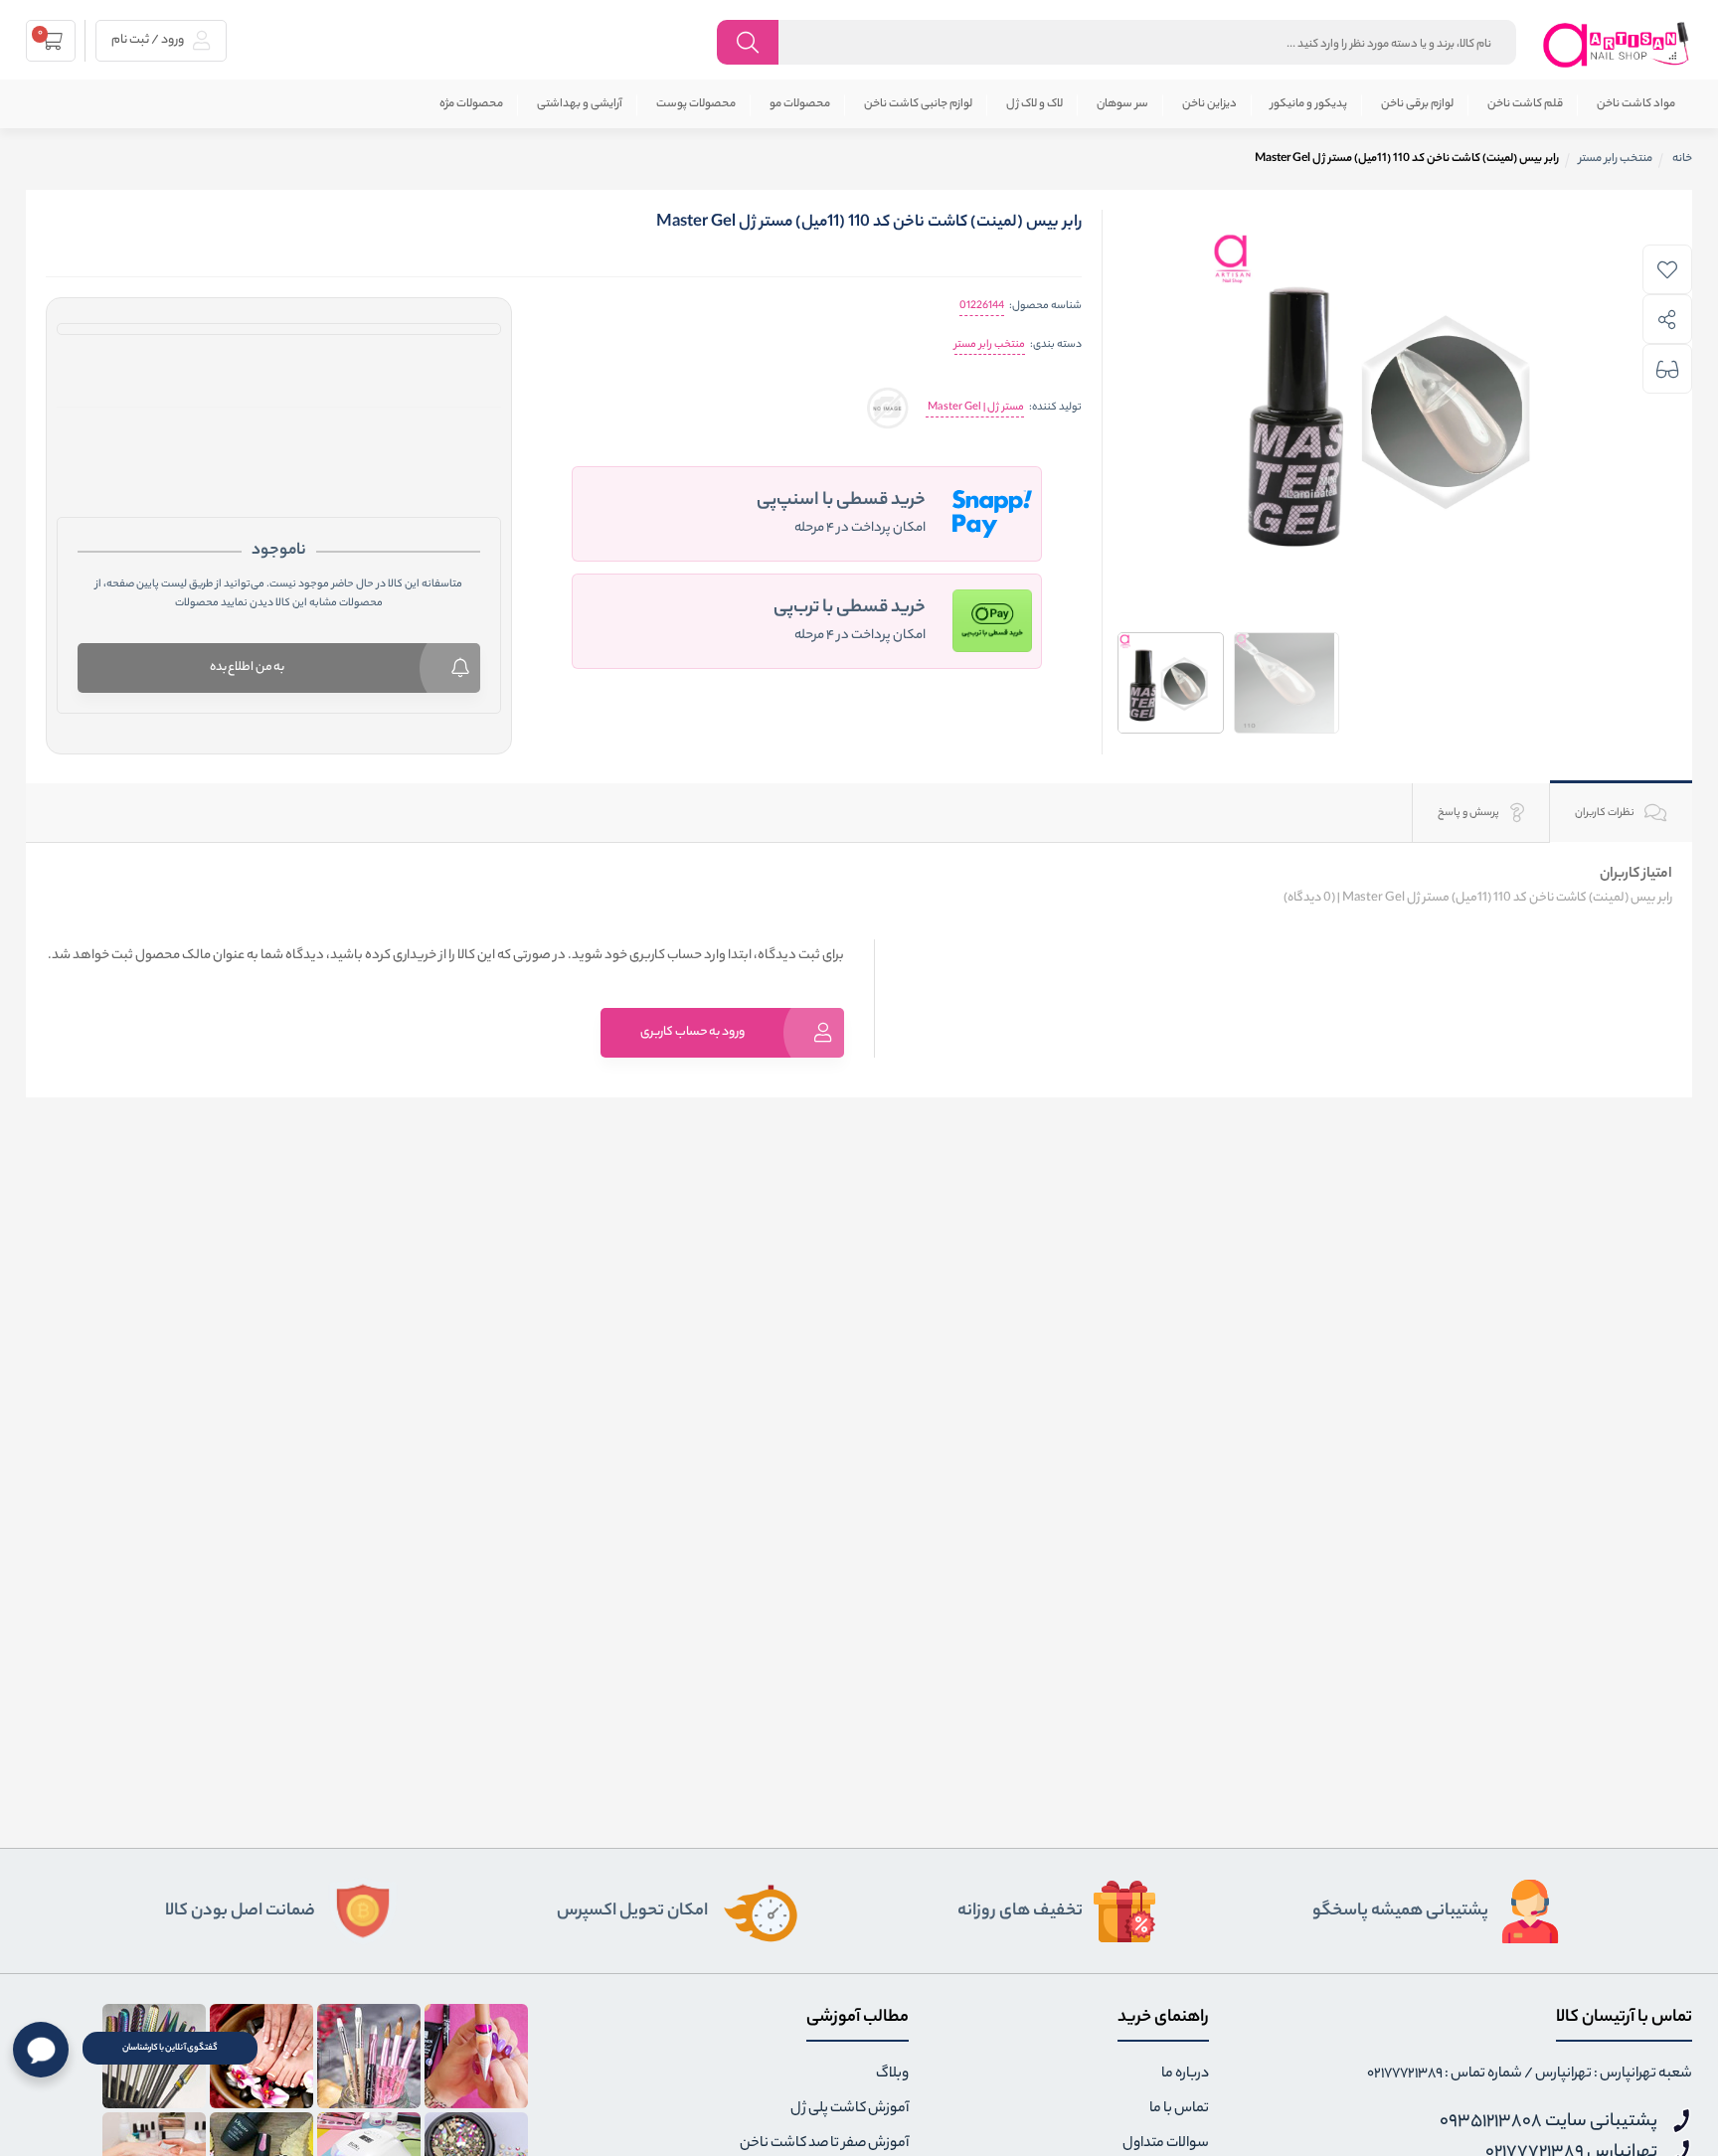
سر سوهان (1122, 104)
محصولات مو (800, 104)
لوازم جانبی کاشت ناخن (918, 104)
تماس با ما (1179, 2109)
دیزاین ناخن (1209, 104)
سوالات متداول (1166, 2144)
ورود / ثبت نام (149, 40)
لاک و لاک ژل (1034, 104)
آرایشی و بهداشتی (580, 104)
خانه (1682, 159)
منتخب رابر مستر (990, 345)
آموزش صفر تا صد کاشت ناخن (824, 2144)
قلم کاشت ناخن (1525, 104)
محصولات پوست (696, 104)
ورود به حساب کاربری (692, 1032)
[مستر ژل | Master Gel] (887, 408)
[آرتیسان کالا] (1617, 45)
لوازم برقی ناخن (1417, 104)
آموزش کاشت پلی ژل (850, 2109)
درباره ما (1185, 2074)
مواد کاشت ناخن (1636, 104)
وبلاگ (892, 2074)
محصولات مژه (471, 104)
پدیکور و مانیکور (1309, 104)
